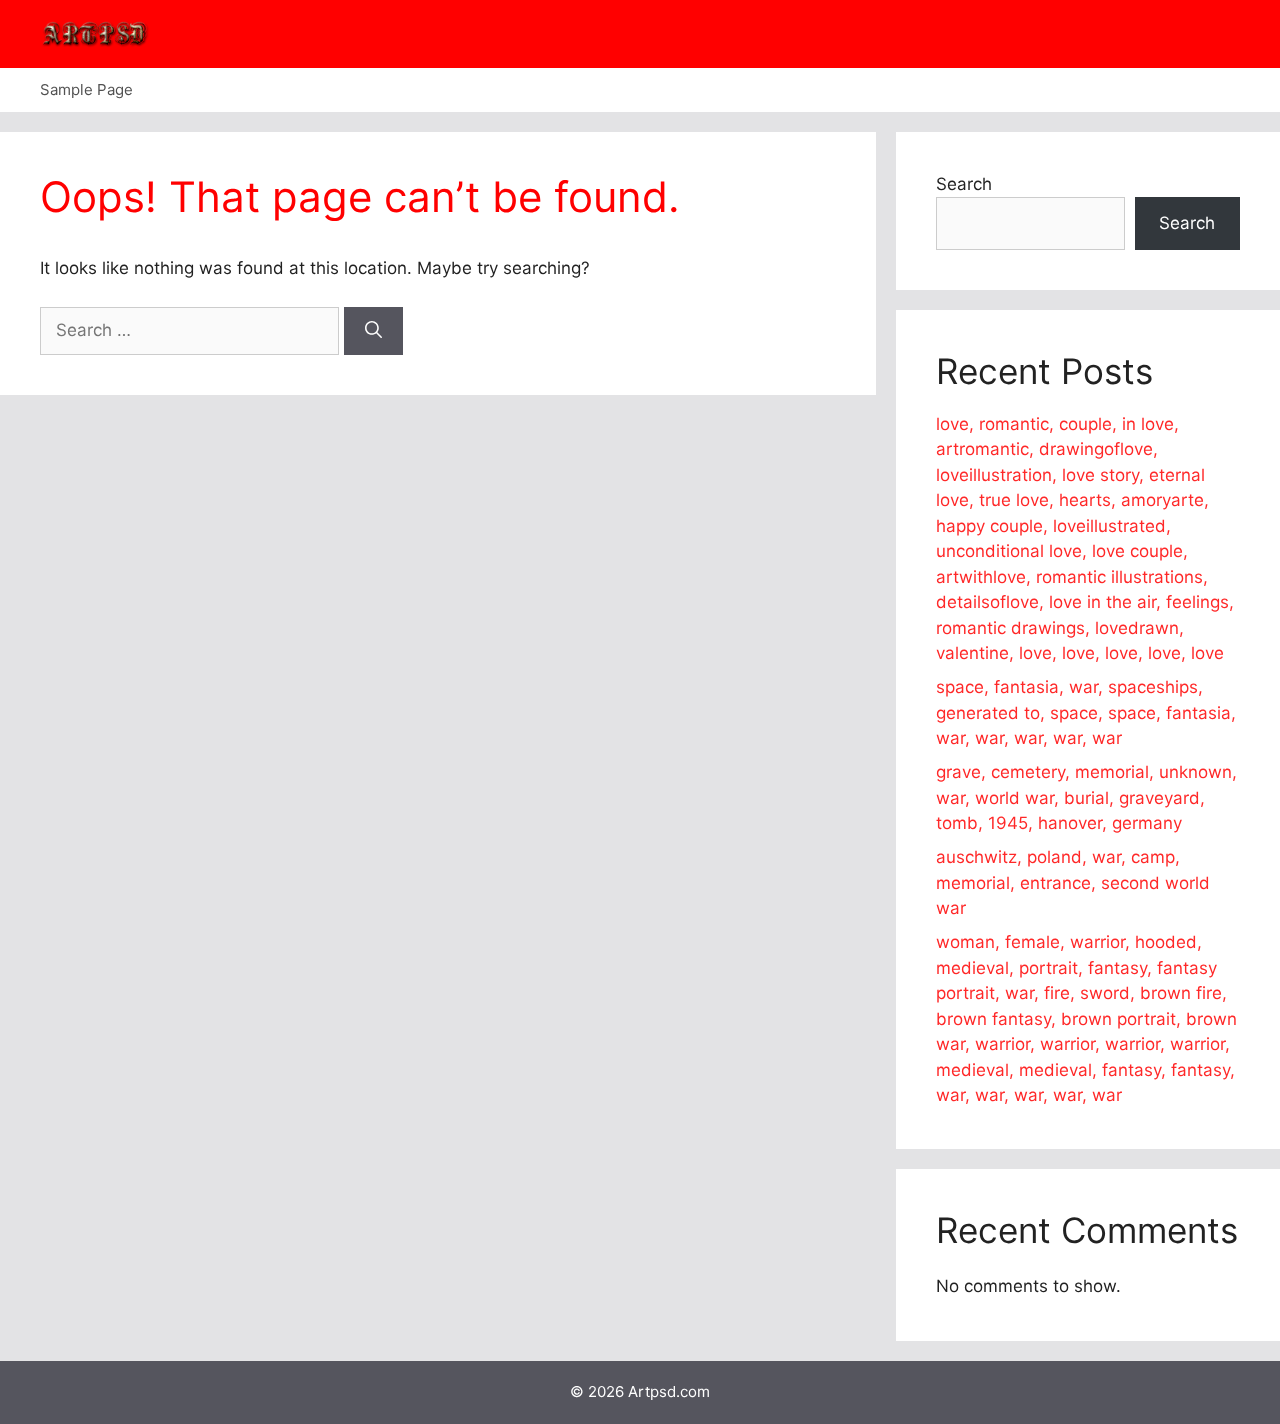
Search (964, 184)
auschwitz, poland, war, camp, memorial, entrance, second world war (1073, 882)
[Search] (373, 331)
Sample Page (86, 89)
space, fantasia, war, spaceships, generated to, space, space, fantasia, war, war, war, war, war (1086, 712)
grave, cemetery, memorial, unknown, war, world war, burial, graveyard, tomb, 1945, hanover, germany (1086, 797)
